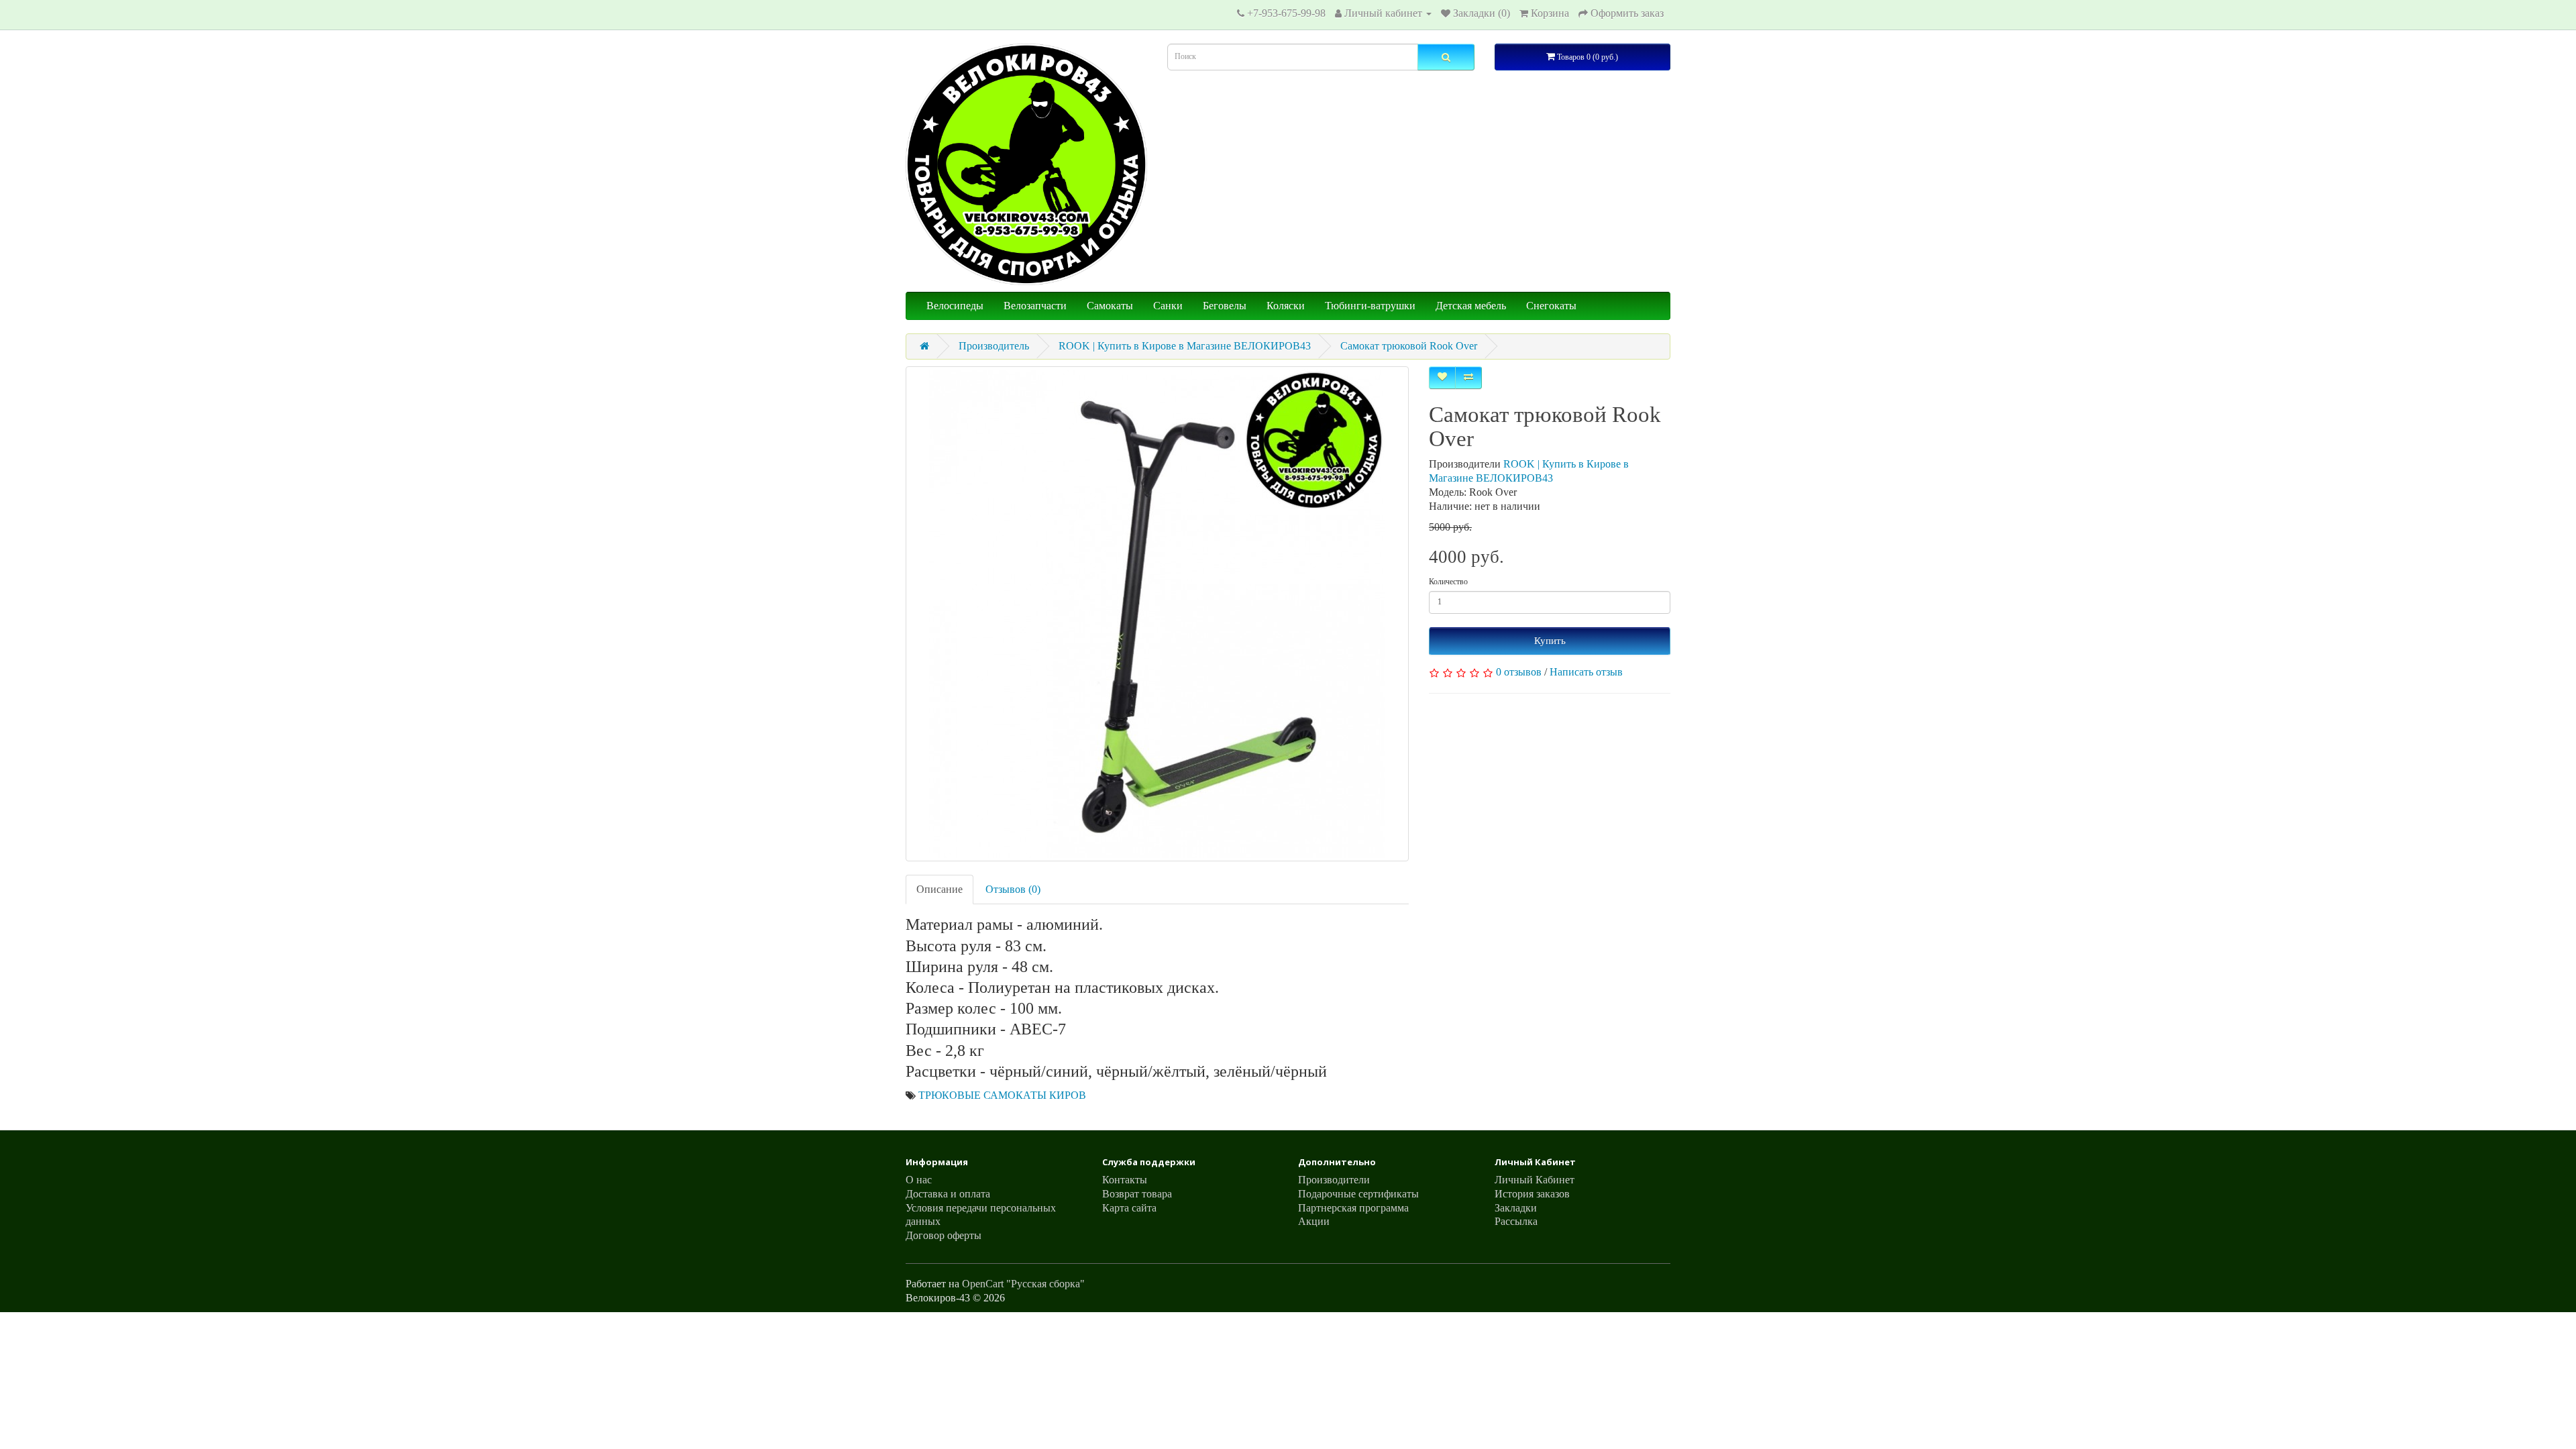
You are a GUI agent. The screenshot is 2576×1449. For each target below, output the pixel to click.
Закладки (1516, 1208)
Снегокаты (1551, 306)
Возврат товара (1137, 1194)
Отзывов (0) (1013, 889)
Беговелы (1225, 306)
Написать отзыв (1586, 672)
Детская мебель (1471, 306)
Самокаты (1110, 306)
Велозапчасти (1035, 306)
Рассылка (1516, 1221)
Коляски (1286, 306)
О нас (919, 1180)
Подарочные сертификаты (1358, 1194)
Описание (940, 889)
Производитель (994, 346)
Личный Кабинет (1535, 1180)
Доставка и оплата (948, 1194)
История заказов (1532, 1194)
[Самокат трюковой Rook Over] (1157, 614)
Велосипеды (955, 306)
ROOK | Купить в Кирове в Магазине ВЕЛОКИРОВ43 (1185, 346)
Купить (1550, 641)
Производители (1334, 1180)
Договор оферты (944, 1235)
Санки (1168, 306)
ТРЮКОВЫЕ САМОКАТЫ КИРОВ (1002, 1095)
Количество (1448, 582)
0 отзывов (1519, 672)
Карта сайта (1129, 1208)
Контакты (1125, 1180)
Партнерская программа (1353, 1208)
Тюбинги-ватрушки (1370, 306)
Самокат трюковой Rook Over (1409, 346)
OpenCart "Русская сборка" (1023, 1284)
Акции (1314, 1221)
